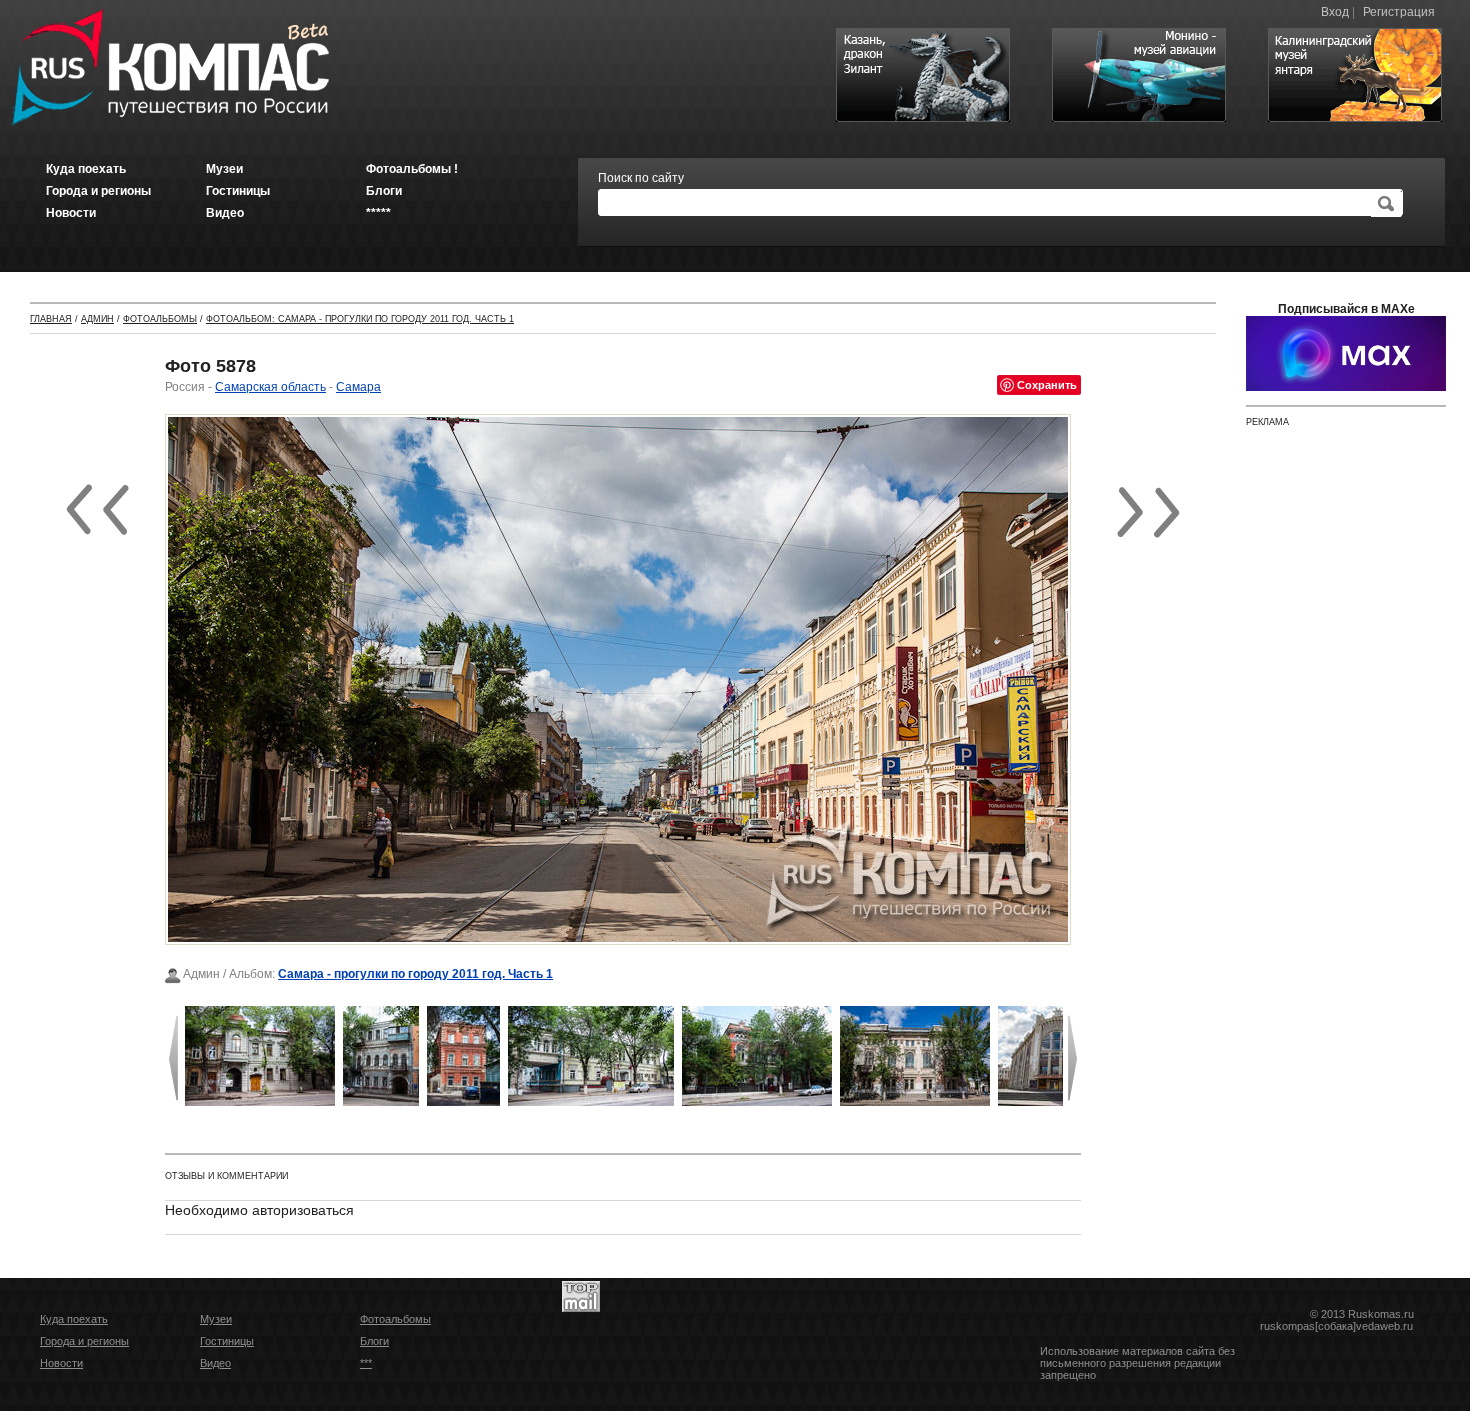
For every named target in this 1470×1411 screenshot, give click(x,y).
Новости (61, 1363)
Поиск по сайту (641, 178)
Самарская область (270, 387)
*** (366, 1363)
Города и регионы (84, 1341)
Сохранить (1047, 384)
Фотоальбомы (160, 319)
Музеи (216, 1319)
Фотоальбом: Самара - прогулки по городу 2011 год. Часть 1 (360, 319)
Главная (51, 319)
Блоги (374, 1341)
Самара (358, 387)
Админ (97, 319)
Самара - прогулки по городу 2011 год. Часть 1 (415, 974)
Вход (1335, 12)
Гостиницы (227, 1341)
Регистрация (1399, 12)
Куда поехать (74, 1319)
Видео (215, 1363)
